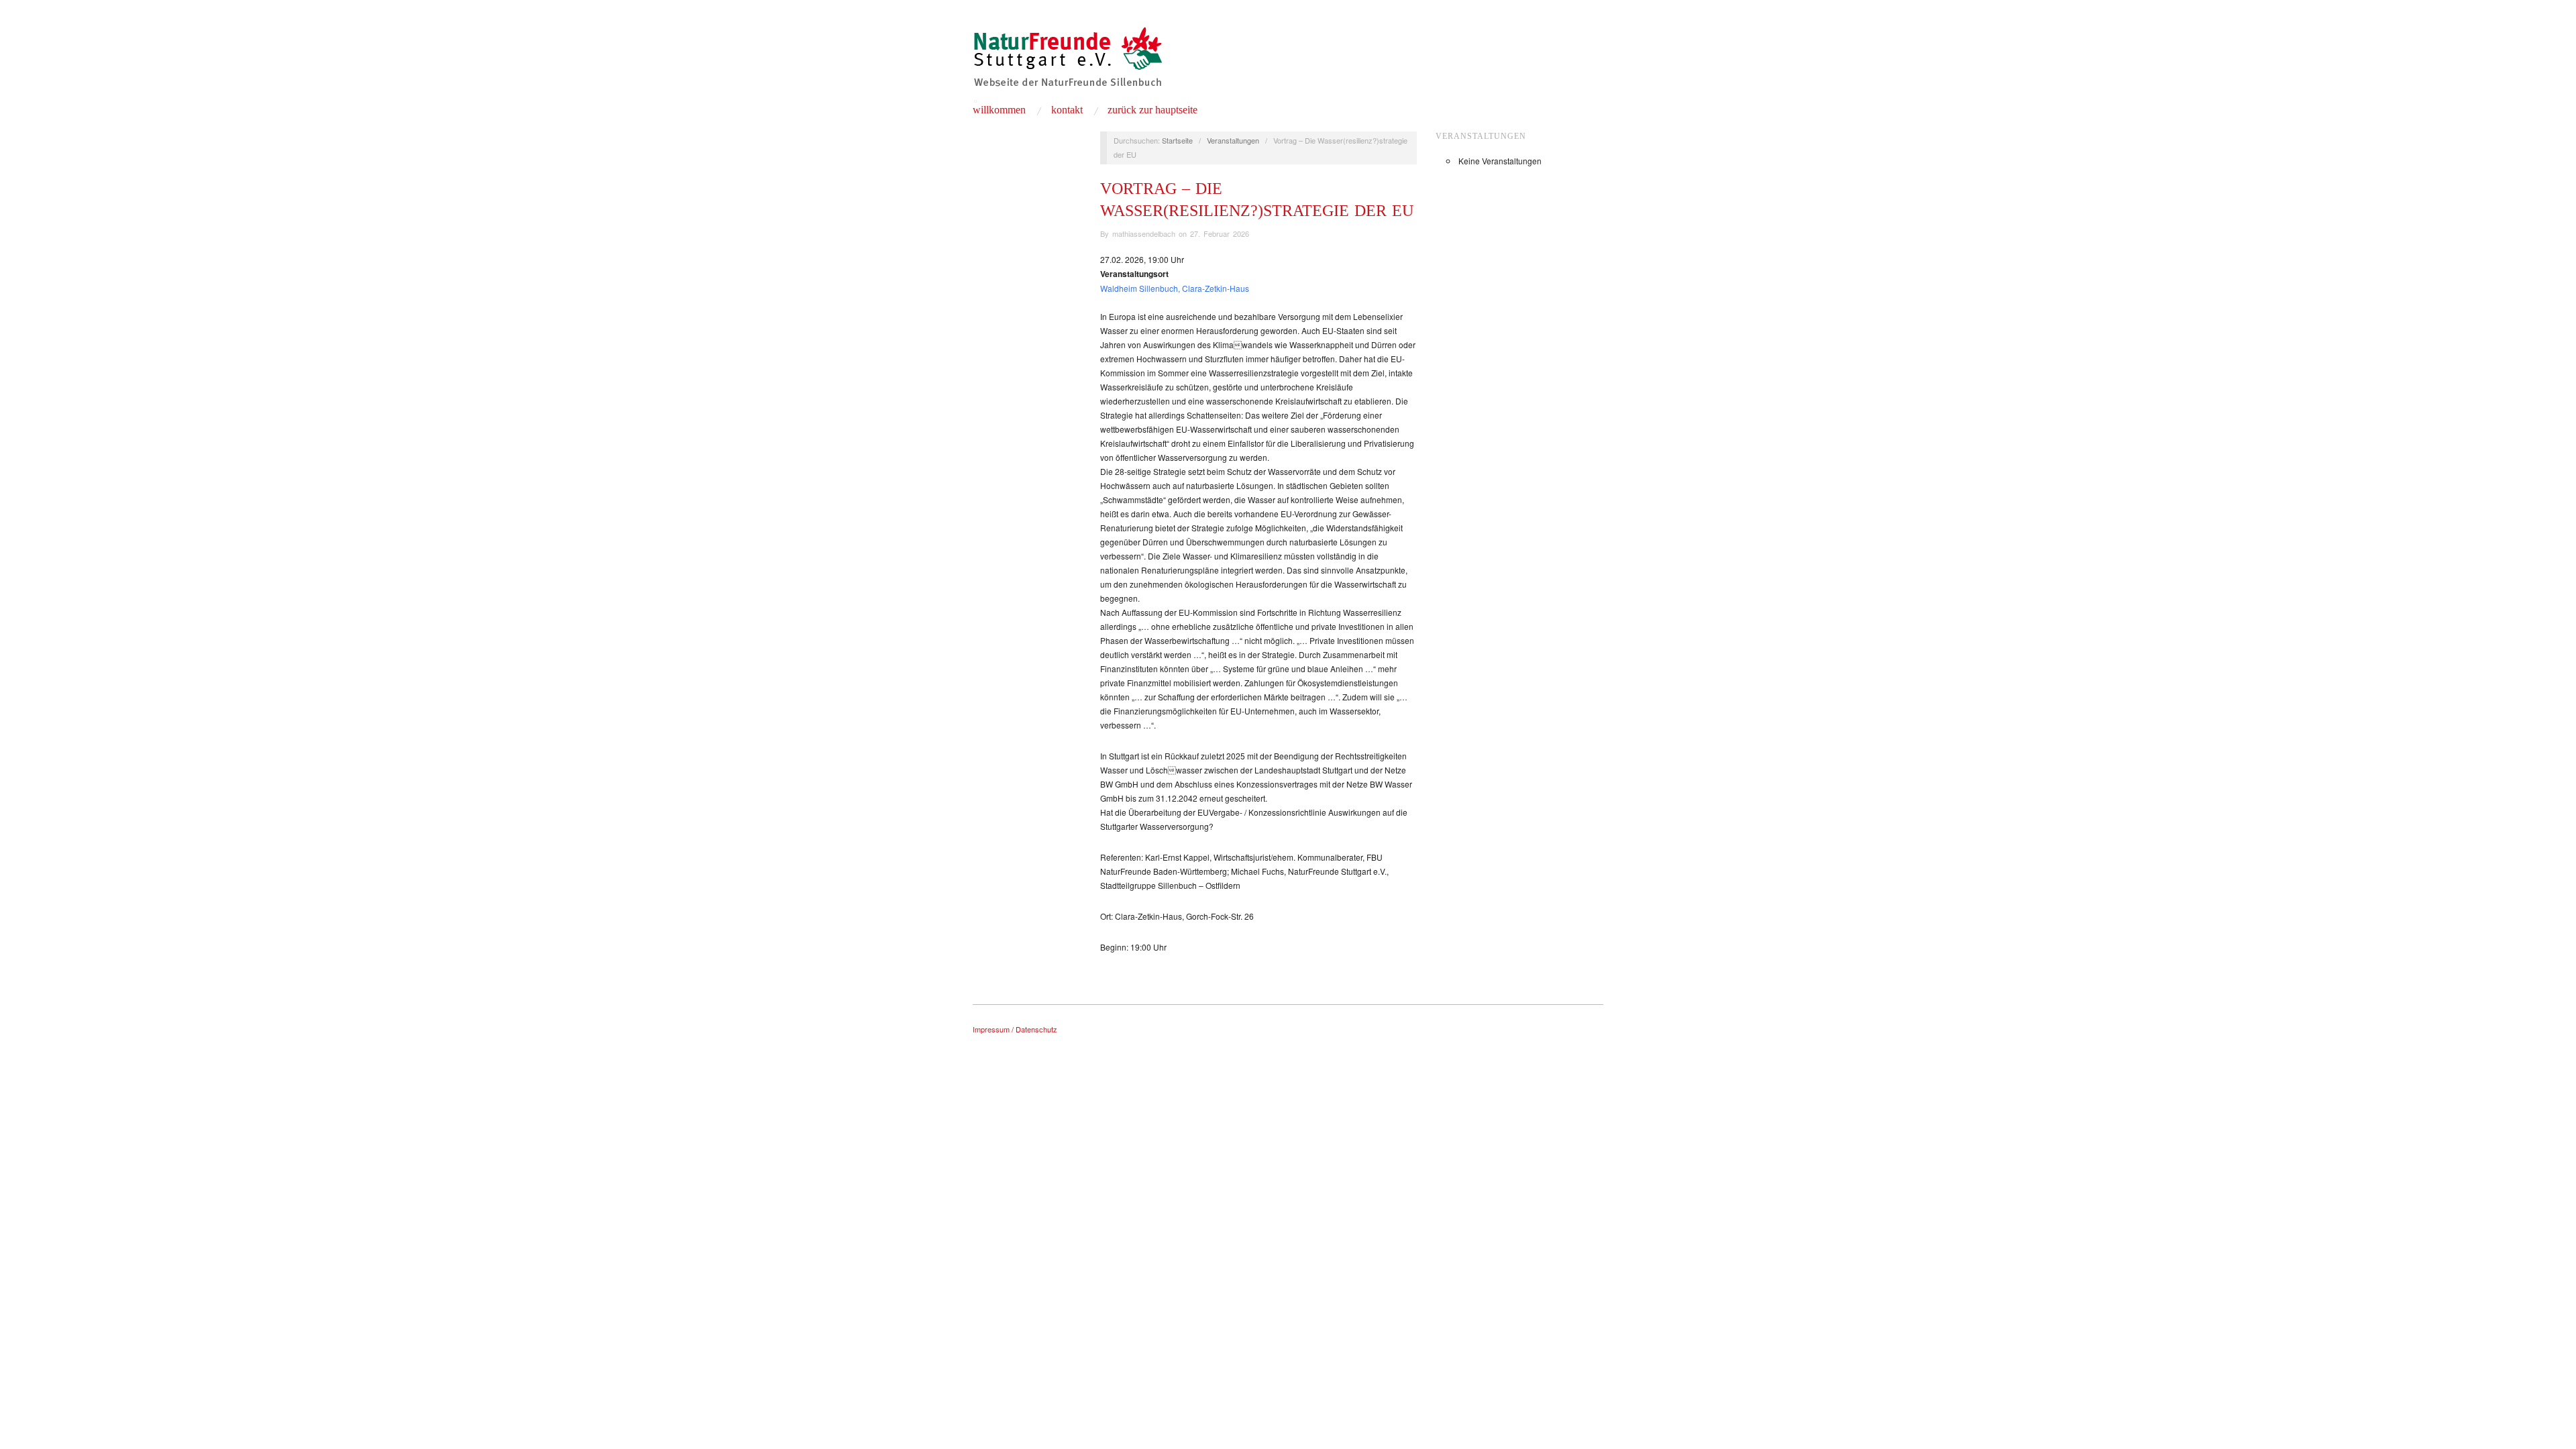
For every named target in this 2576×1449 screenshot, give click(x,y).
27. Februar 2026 (1220, 233)
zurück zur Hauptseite (1152, 110)
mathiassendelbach (1144, 233)
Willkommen (999, 110)
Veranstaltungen (1233, 140)
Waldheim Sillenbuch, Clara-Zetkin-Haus (1175, 288)
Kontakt (1067, 110)
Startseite (1177, 140)
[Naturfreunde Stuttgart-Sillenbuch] (1068, 62)
